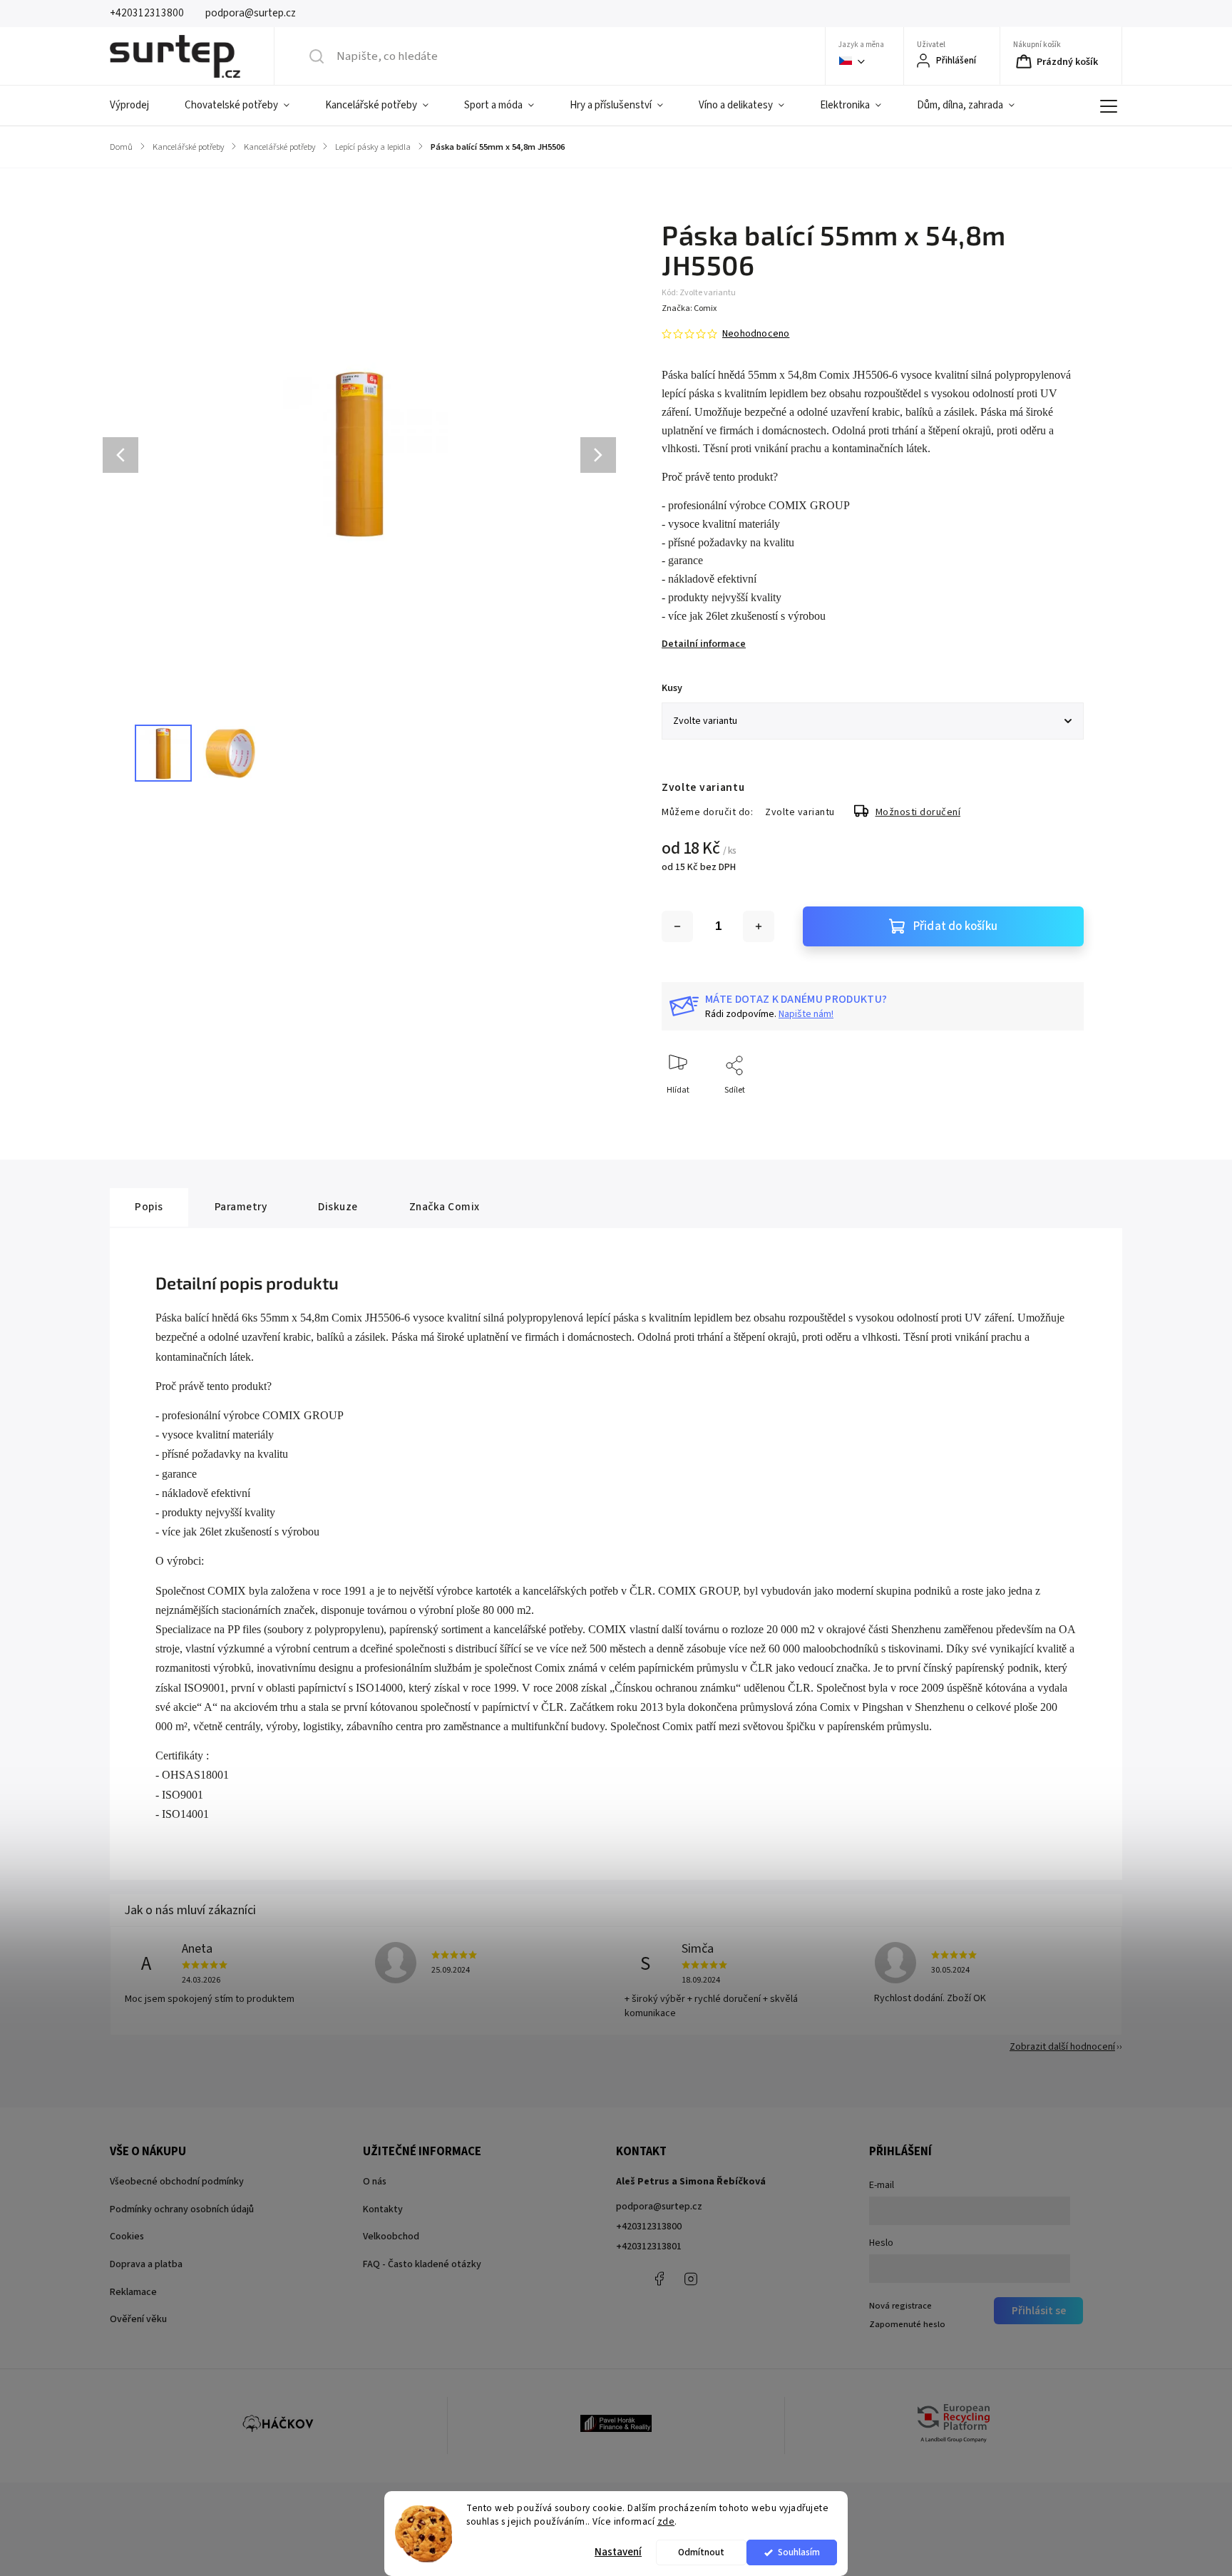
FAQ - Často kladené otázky (422, 2264)
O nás (375, 2182)
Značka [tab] (445, 1207)
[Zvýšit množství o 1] (759, 926)
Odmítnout (701, 2552)
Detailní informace (704, 644)
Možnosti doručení (918, 812)
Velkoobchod (391, 2237)
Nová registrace (900, 2306)
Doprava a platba (146, 2264)
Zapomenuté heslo (907, 2324)
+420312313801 (649, 2247)
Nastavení (618, 2552)
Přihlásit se (1039, 2311)
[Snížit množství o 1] (677, 926)
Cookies (127, 2237)
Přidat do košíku (955, 926)
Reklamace (133, 2292)
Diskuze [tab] (338, 1207)
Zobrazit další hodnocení (1062, 2047)
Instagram (691, 2279)
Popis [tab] (149, 1207)
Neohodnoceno (756, 334)
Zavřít (1061, 1114)
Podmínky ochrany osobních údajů (182, 2209)
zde (666, 2521)
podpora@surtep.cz (659, 2207)
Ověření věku (138, 2319)
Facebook (659, 2279)
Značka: (689, 308)
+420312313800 (649, 2227)
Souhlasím (799, 2552)
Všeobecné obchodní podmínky (177, 2182)
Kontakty (383, 2209)
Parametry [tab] (241, 1207)
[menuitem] (138, 106)
